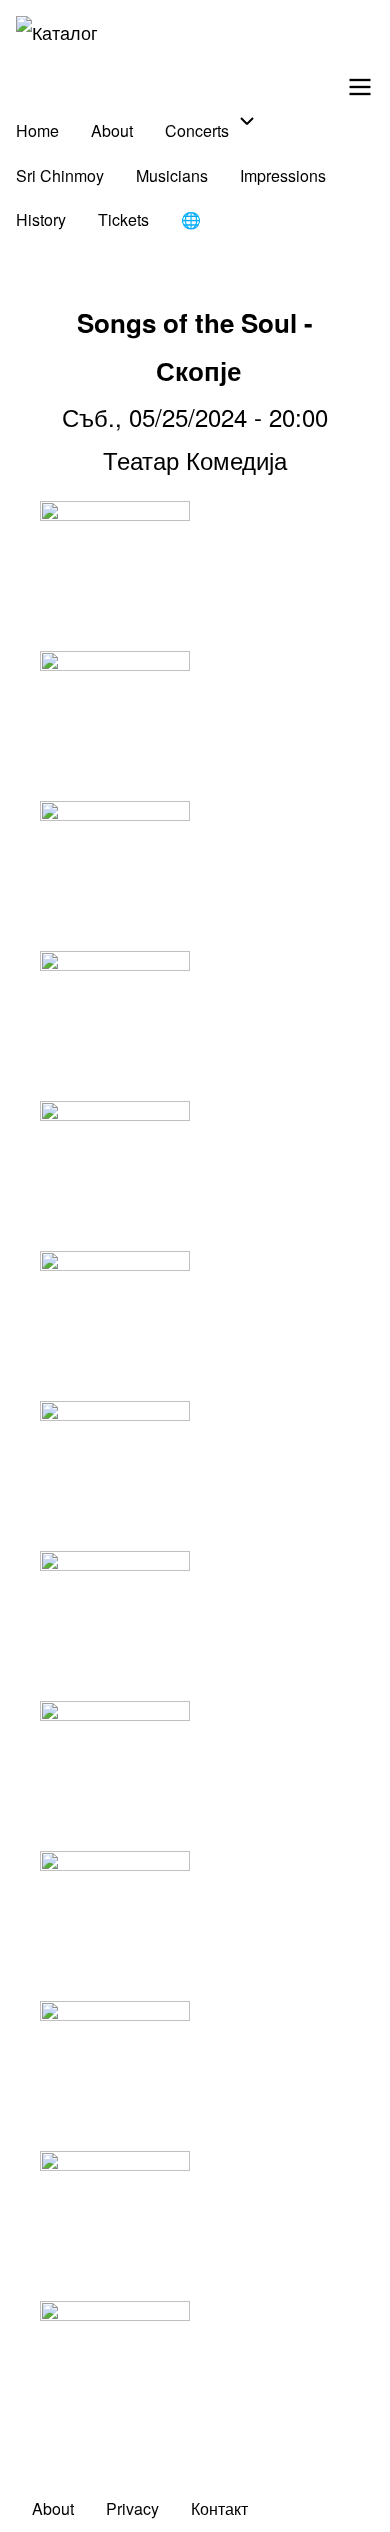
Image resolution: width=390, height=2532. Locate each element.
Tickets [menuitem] (123, 219)
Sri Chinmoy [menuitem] (60, 175)
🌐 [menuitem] (191, 219)
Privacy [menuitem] (132, 2508)
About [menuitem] (112, 130)
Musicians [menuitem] (172, 175)
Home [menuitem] (37, 130)
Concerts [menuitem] (197, 130)
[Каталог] (57, 32)
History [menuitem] (41, 219)
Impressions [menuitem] (283, 175)
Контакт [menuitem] (219, 2508)
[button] (195, 576)
